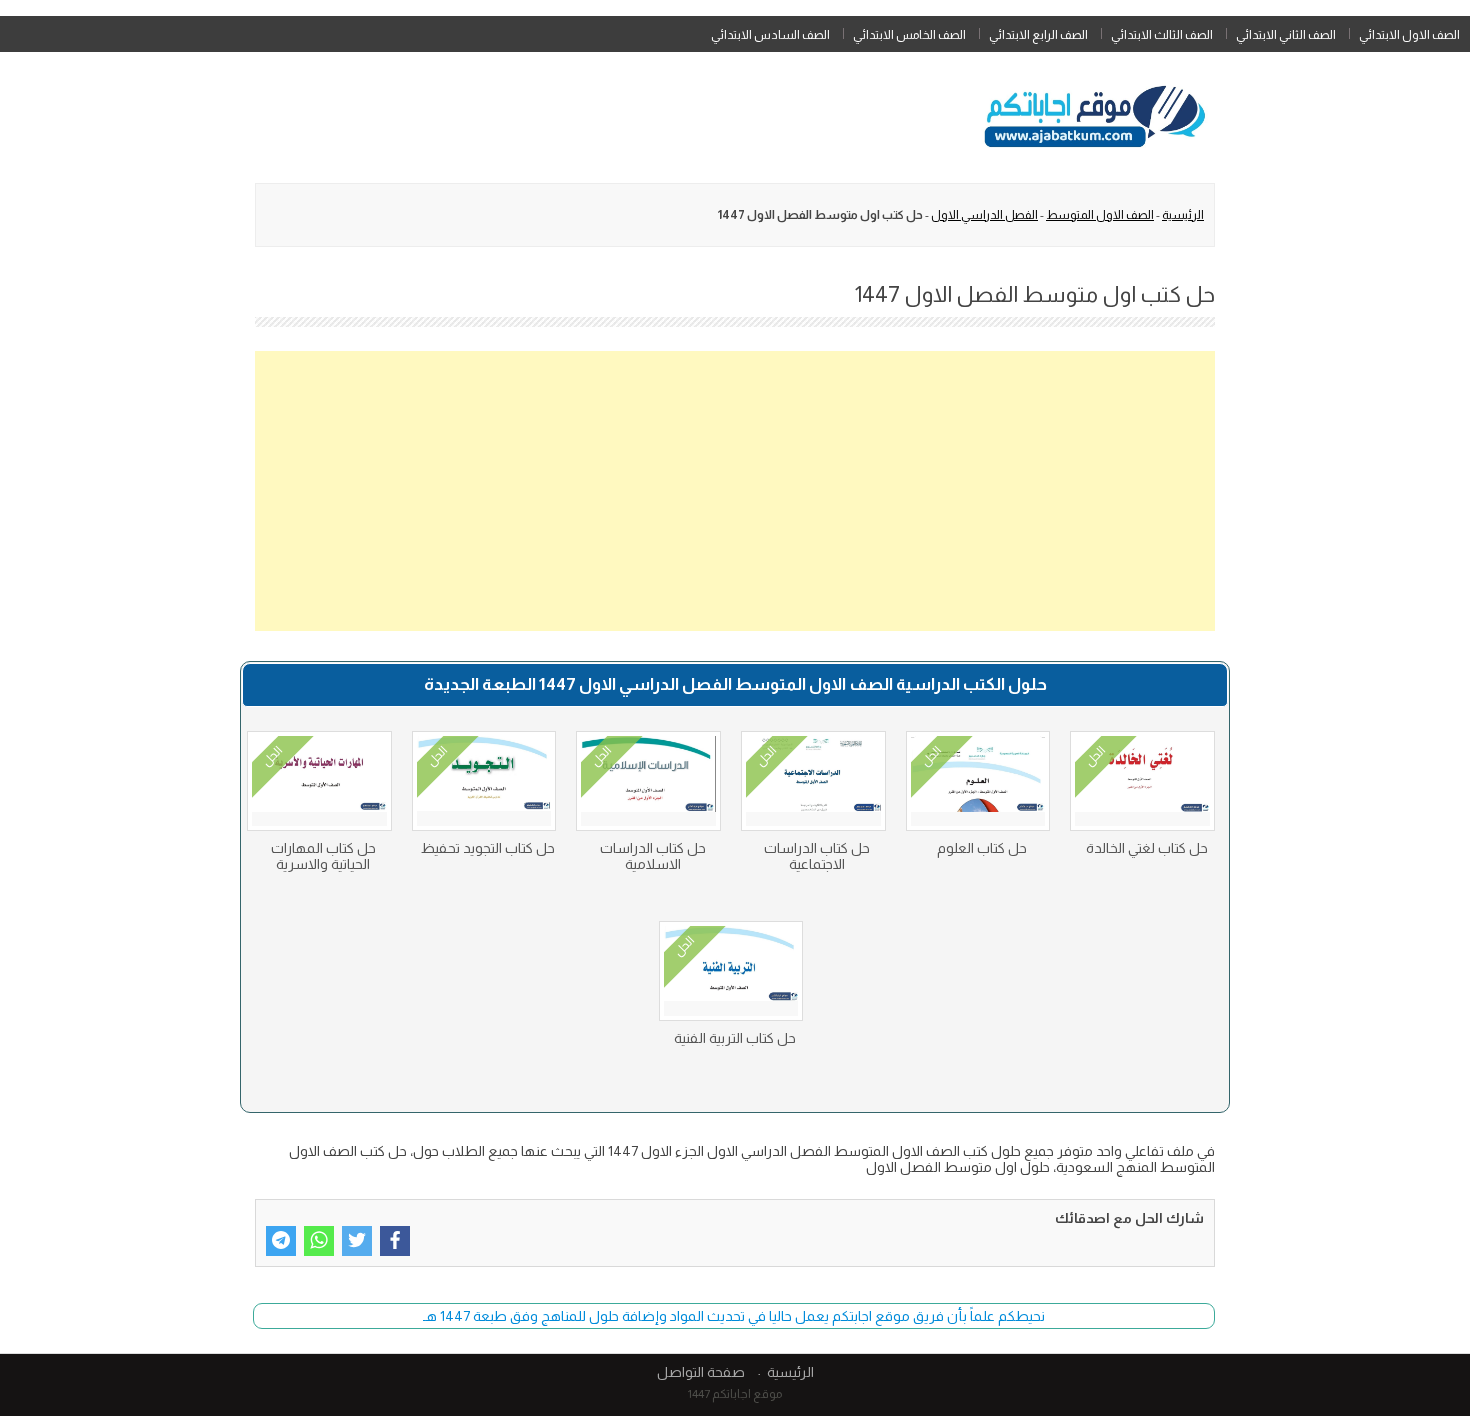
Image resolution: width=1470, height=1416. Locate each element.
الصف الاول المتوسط (1100, 215)
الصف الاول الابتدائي (1409, 35)
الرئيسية (1183, 215)
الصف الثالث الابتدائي (1162, 35)
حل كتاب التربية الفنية (735, 1038)
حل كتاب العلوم (982, 848)
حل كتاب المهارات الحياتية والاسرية (323, 856)
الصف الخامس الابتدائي (909, 35)
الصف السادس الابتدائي (770, 35)
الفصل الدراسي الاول (984, 215)
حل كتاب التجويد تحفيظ (488, 848)
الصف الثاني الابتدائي (1286, 35)
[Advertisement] (735, 491)
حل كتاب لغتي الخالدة (1147, 848)
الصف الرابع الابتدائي (1038, 35)
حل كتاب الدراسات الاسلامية (653, 856)
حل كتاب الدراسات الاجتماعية (817, 856)
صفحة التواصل (701, 1372)
